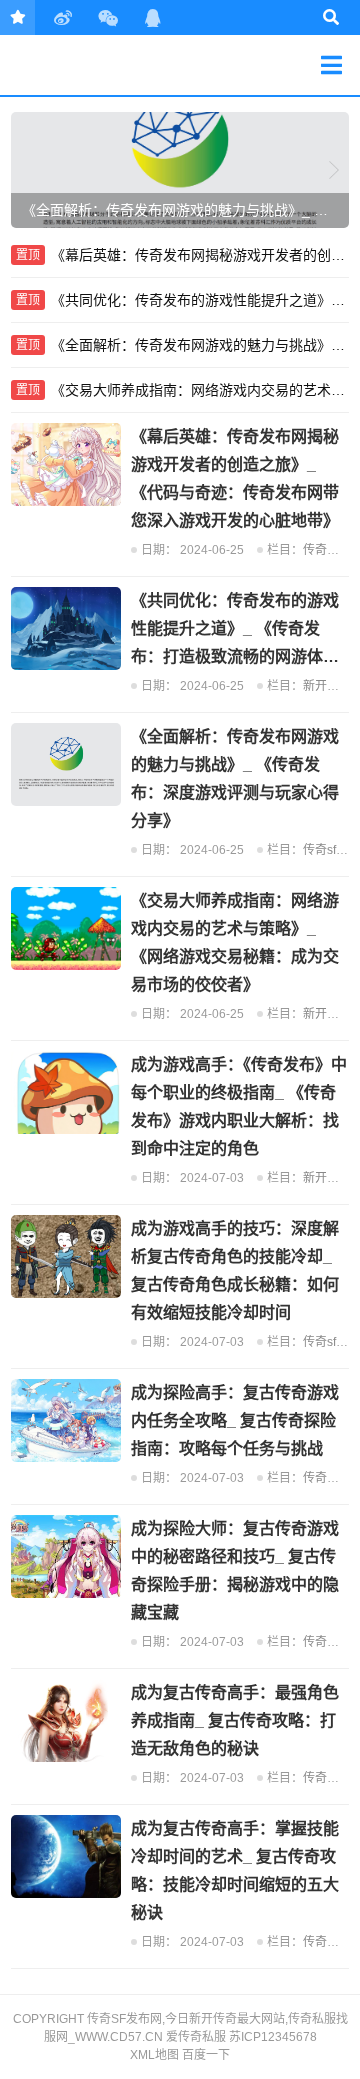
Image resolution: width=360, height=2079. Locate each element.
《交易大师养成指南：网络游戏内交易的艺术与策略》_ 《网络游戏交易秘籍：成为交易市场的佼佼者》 (200, 390)
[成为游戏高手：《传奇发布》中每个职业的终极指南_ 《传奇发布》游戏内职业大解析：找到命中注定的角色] (66, 1092)
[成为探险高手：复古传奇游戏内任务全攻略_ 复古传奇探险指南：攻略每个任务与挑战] (66, 1420)
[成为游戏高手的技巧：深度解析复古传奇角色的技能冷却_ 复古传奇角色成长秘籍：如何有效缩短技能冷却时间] (66, 1256)
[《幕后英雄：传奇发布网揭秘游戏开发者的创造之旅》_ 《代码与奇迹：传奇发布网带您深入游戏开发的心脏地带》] (66, 464)
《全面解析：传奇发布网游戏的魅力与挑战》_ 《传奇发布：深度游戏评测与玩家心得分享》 (200, 345)
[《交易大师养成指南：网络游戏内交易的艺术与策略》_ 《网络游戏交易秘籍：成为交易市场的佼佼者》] (66, 928)
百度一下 (206, 2055)
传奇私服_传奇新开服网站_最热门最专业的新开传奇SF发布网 (82, 65)
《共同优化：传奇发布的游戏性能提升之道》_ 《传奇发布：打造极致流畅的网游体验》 (200, 300)
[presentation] (26, 170)
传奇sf (319, 850)
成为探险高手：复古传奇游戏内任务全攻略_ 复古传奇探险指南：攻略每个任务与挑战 (235, 1420)
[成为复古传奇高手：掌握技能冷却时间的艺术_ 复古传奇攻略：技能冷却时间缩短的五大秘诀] (66, 1856)
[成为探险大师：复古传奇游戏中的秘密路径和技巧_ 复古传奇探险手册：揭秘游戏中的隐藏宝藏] (66, 1556)
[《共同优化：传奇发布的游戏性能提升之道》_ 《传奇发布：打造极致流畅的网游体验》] (66, 628)
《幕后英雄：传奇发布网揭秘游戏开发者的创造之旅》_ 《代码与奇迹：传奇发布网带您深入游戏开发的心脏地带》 (200, 255)
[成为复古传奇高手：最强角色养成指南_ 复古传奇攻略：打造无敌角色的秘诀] (66, 1720)
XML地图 (154, 2055)
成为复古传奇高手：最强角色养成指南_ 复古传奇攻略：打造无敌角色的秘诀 (235, 1720)
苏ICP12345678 (273, 2037)
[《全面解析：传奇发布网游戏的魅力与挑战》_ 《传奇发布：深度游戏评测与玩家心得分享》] (66, 764)
